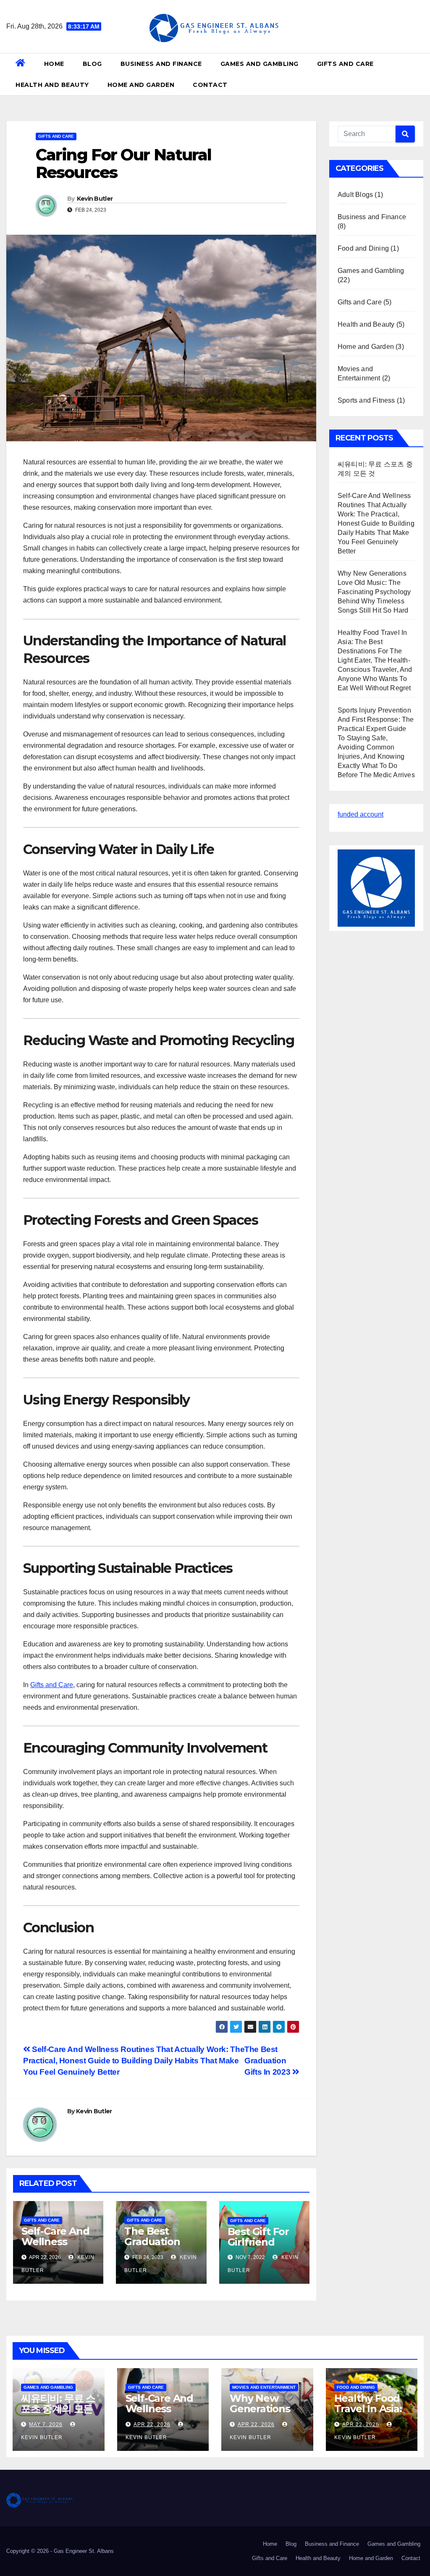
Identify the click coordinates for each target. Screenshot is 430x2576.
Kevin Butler (95, 199)
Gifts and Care (345, 64)
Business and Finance (161, 64)
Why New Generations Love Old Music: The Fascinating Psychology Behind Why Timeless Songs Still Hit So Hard (374, 592)
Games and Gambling (260, 64)
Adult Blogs (355, 195)
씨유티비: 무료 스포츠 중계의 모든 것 (58, 2409)
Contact (210, 85)
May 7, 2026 (46, 2424)
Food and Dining (363, 248)
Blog (92, 64)
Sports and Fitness (366, 400)
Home (54, 64)
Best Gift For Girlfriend (258, 2237)
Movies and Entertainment (264, 2387)
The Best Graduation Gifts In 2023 (268, 2061)
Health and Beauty (52, 85)
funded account (361, 814)
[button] (420, 74)
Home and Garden (141, 85)
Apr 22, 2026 (152, 2424)
